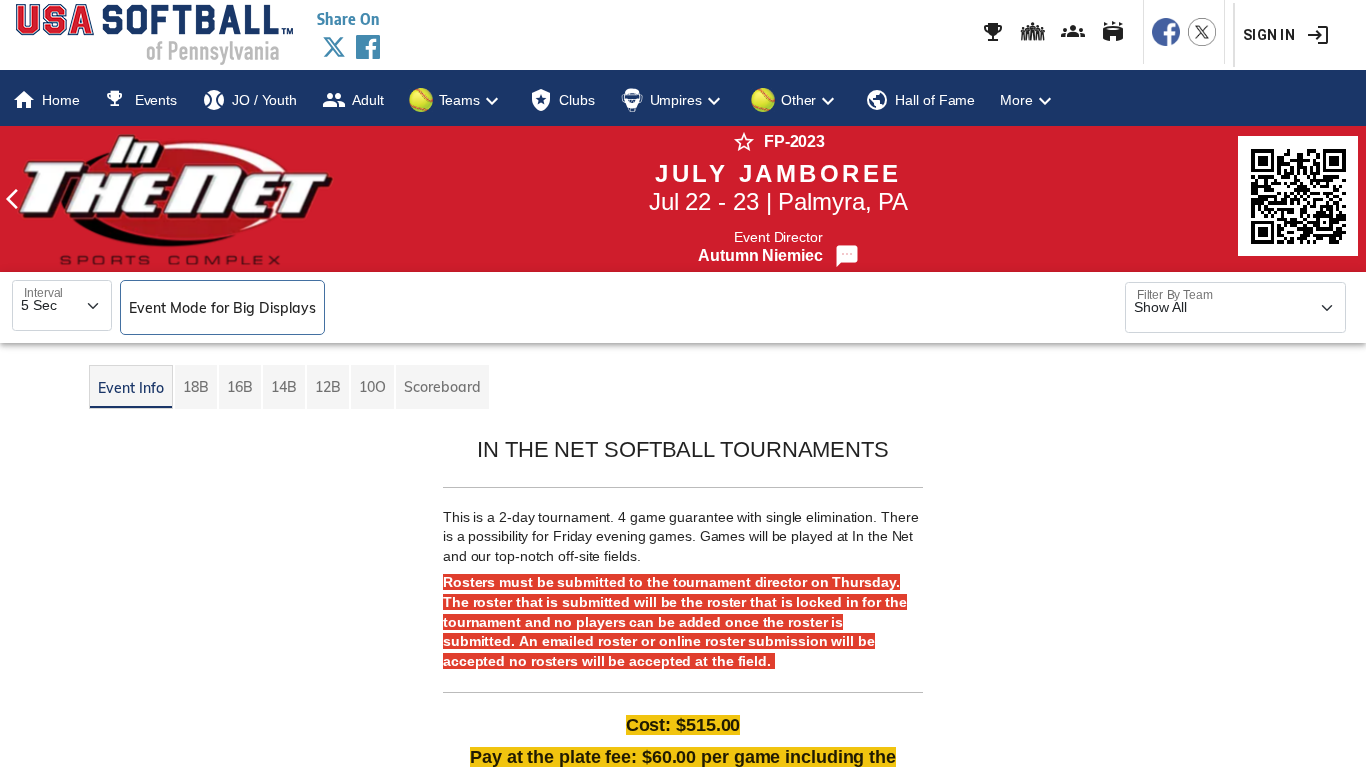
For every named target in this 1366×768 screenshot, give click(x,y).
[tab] (131, 387)
